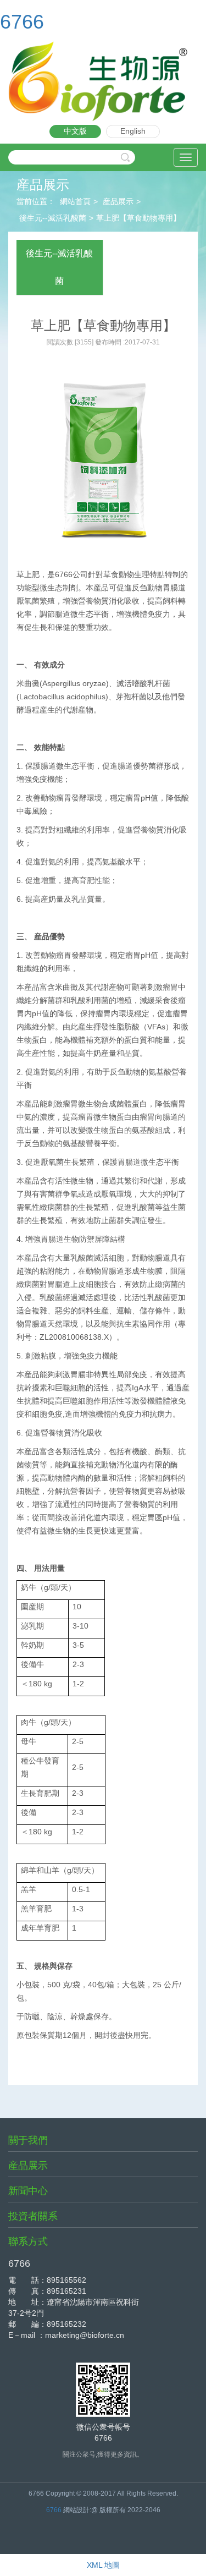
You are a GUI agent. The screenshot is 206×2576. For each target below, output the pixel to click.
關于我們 (28, 2140)
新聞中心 (28, 2191)
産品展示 (118, 201)
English (133, 131)
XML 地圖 (103, 2565)
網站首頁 (75, 201)
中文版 (75, 131)
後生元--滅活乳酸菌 (53, 218)
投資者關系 (33, 2216)
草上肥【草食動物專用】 (138, 218)
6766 (22, 22)
